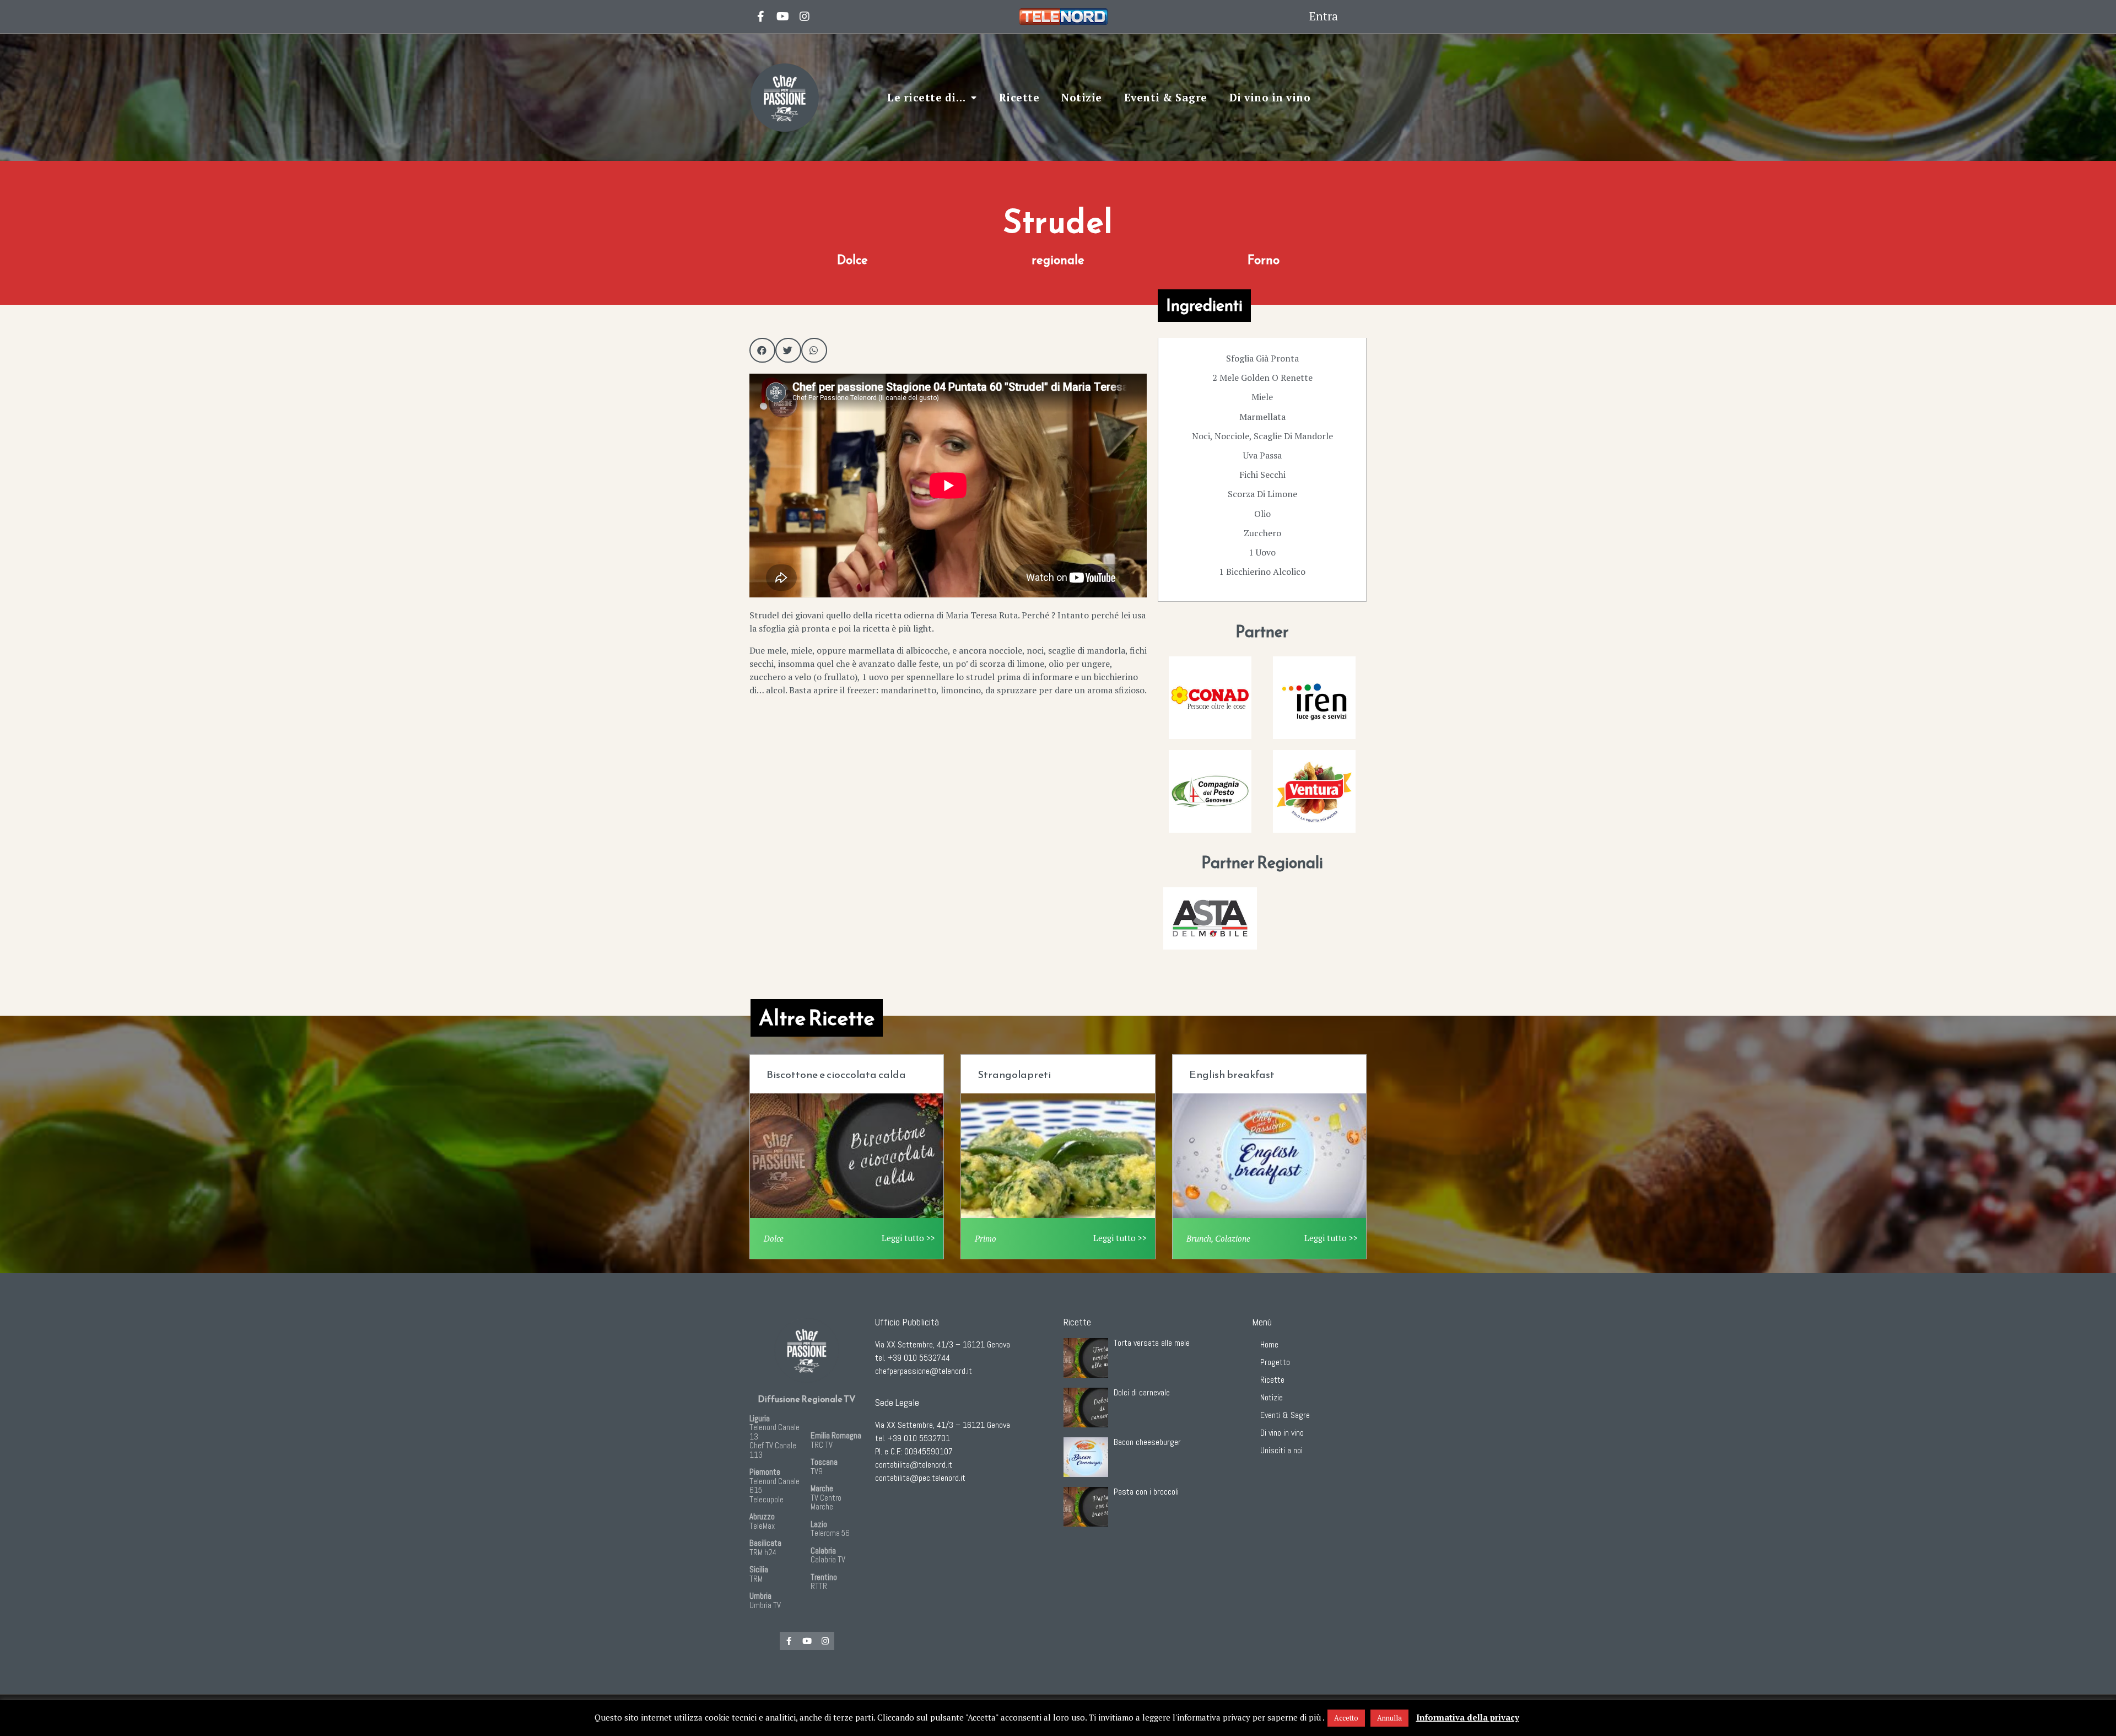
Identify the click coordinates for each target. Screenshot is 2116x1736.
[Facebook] (760, 17)
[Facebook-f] (789, 1641)
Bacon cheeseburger (1147, 1442)
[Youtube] (782, 17)
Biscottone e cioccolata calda (836, 1074)
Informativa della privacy (1468, 1717)
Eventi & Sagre (1166, 97)
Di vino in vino (1270, 97)
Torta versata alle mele (1152, 1343)
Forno (1264, 260)
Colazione (1233, 1238)
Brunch (1199, 1238)
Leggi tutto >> (908, 1238)
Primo (986, 1238)
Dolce (852, 260)
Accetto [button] (1346, 1718)
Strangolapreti (1014, 1074)
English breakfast (1232, 1074)
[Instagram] (805, 17)
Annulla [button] (1389, 1718)
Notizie (1082, 97)
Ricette (1019, 97)
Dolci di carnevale (1142, 1392)
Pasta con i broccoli (1146, 1492)
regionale (1058, 260)
